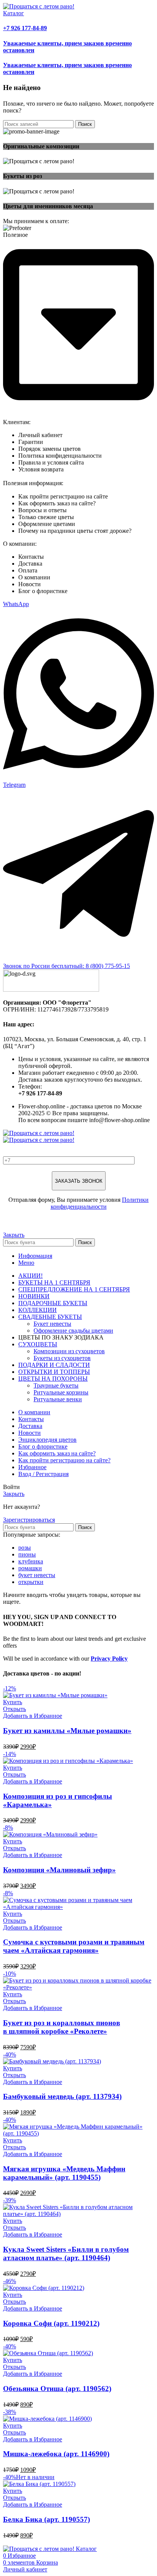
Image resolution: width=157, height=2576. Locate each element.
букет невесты (37, 1575)
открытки (31, 1582)
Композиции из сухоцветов (69, 1351)
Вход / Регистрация (43, 1474)
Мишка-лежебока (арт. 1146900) (56, 2454)
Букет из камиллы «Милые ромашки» (67, 1731)
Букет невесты (52, 1324)
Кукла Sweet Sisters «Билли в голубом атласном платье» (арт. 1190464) (66, 2254)
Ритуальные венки (58, 1399)
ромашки (30, 1568)
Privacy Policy (109, 1659)
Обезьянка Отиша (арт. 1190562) (57, 2389)
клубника (31, 1561)
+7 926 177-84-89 (25, 28)
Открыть (14, 1709)
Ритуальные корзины (61, 1392)
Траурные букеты (56, 1385)
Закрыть (14, 1235)
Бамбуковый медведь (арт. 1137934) (62, 2096)
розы (25, 1548)
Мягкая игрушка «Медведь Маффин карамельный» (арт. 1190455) (64, 2173)
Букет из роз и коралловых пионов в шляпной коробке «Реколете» (62, 2027)
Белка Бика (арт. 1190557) (46, 2519)
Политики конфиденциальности (100, 1203)
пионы (27, 1554)
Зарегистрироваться (29, 1520)
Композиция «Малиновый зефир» (59, 1870)
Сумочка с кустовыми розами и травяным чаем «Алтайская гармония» (74, 1946)
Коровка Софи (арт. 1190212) (51, 2323)
